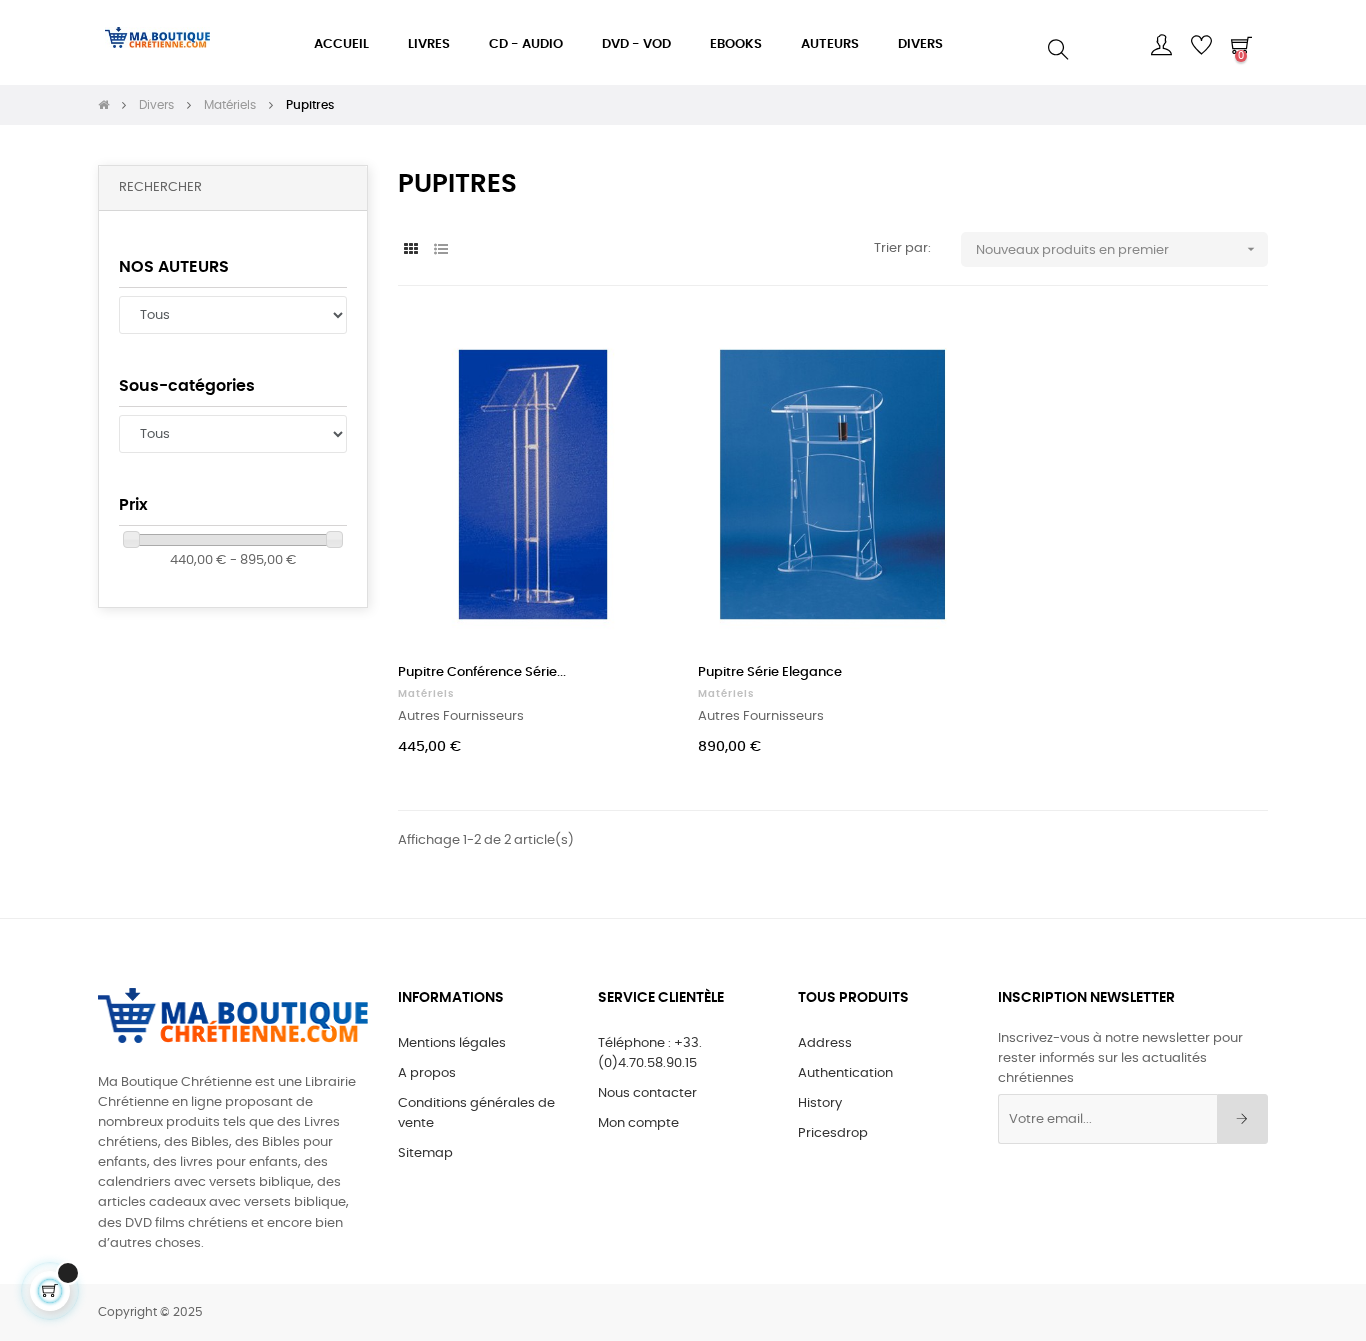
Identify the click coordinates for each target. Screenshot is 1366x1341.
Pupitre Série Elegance (770, 672)
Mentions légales (452, 1043)
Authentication (845, 1073)
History (820, 1103)
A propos (427, 1073)
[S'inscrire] (1242, 1119)
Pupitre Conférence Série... (482, 672)
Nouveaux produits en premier (1117, 249)
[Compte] (1161, 45)
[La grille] (410, 250)
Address (825, 1043)
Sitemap (425, 1153)
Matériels (426, 694)
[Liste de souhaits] (631, 353)
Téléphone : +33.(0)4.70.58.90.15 (650, 1053)
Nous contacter (647, 1093)
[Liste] (440, 250)
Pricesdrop (833, 1133)
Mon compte (638, 1123)
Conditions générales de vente (476, 1113)
